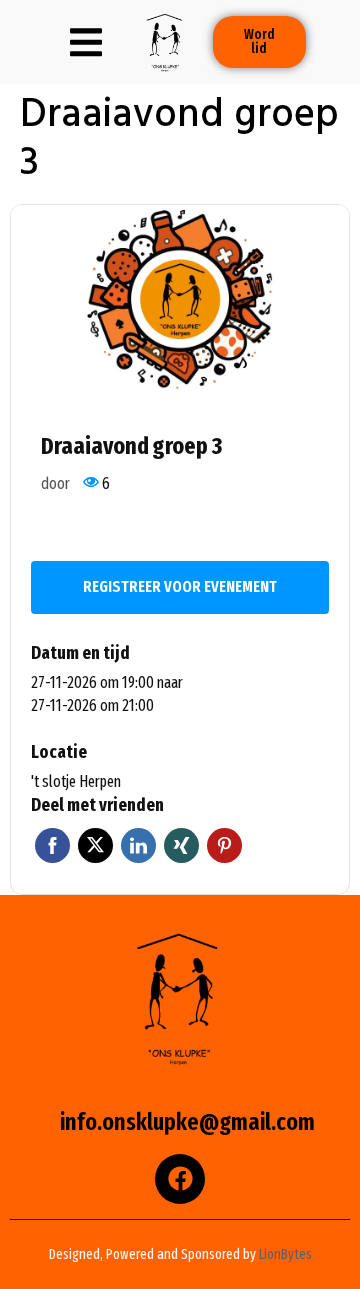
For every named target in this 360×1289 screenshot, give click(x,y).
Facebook (52, 845)
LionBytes (285, 1254)
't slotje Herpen (76, 781)
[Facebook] (180, 1179)
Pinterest (224, 845)
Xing (181, 845)
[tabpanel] (180, 299)
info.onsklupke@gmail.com (187, 1122)
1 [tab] (30, 375)
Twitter (95, 845)
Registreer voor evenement (180, 586)
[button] (86, 42)
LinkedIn (138, 845)
